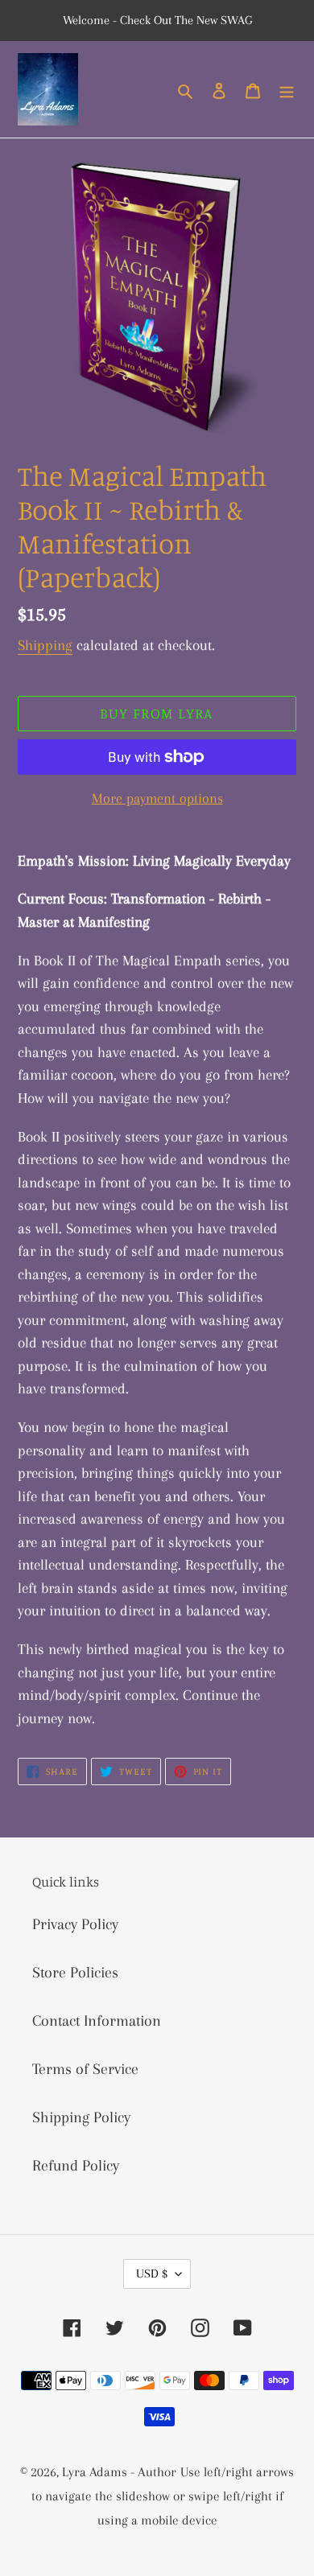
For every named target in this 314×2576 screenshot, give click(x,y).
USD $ (152, 2274)
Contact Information (97, 2021)
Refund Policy (76, 2166)
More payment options (157, 798)
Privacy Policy (75, 1924)
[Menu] (287, 89)
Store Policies (75, 1973)
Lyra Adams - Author (119, 2472)
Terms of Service (85, 2069)
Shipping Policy (81, 2117)
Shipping (45, 645)
